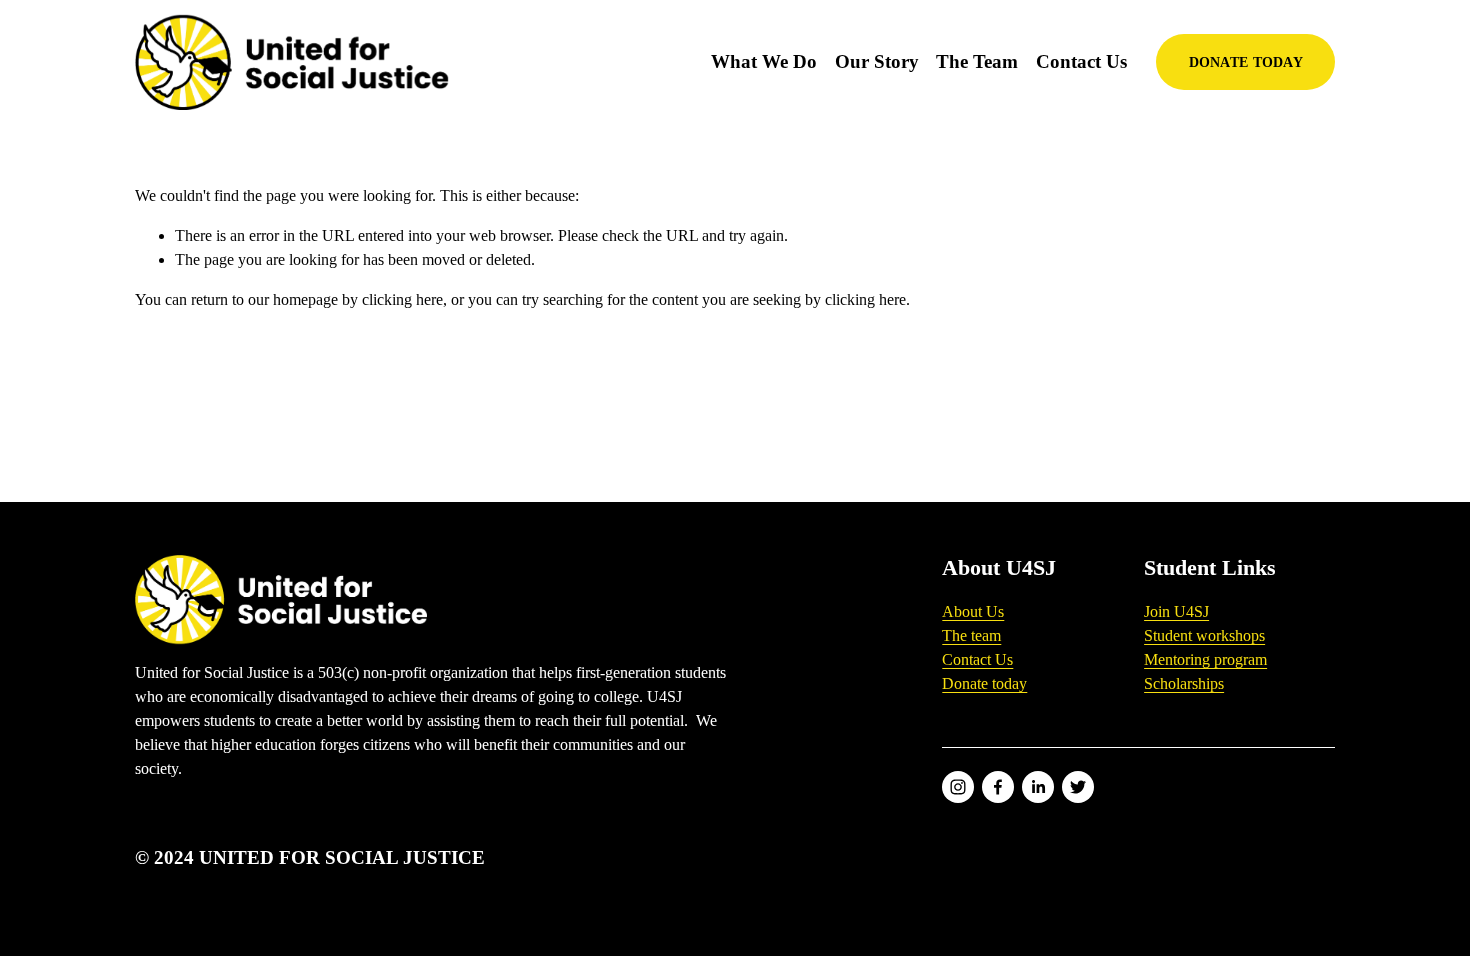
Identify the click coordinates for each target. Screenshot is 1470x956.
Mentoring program (1205, 659)
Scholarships (1184, 683)
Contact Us (1081, 61)
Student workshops (1204, 635)
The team (971, 635)
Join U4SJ (1176, 611)
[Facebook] (998, 787)
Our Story (877, 61)
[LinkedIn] (1038, 787)
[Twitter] (1078, 787)
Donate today (984, 683)
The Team (977, 61)
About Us (973, 611)
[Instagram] (958, 787)
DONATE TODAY (1246, 62)
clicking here (402, 299)
